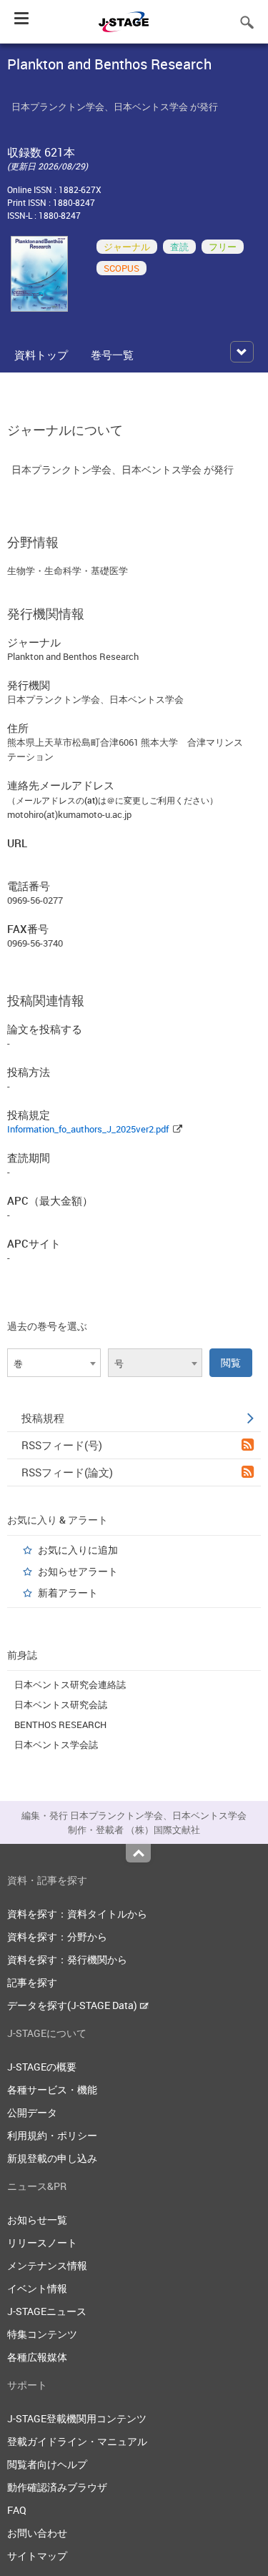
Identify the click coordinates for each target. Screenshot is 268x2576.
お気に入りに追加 (78, 1550)
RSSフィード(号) (62, 1445)
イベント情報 (37, 2288)
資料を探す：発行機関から (67, 1959)
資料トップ (41, 355)
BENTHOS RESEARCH (60, 1724)
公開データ (32, 2112)
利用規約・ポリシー (52, 2135)
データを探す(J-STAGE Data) (73, 2005)
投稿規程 (43, 1418)
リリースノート (42, 2242)
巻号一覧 (112, 355)
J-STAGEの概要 (42, 2067)
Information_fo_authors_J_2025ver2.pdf (88, 1129)
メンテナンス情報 (47, 2265)
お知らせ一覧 (37, 2220)
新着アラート (68, 1593)
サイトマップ (37, 2556)
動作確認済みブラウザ (57, 2487)
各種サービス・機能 (52, 2089)
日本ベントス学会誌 (56, 1745)
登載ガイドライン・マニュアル (77, 2441)
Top (138, 1853)
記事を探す (32, 1982)
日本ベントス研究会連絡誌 (70, 1684)
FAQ (17, 2510)
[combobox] (54, 1363)
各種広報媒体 (37, 2357)
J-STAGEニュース (47, 2311)
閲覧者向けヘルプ (47, 2464)
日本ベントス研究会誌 (61, 1704)
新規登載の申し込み (52, 2158)
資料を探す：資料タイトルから (77, 1914)
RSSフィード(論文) (67, 1472)
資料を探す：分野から (57, 1936)
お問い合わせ (37, 2533)
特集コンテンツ (42, 2334)
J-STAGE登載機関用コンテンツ (77, 2418)
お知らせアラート (78, 1571)
